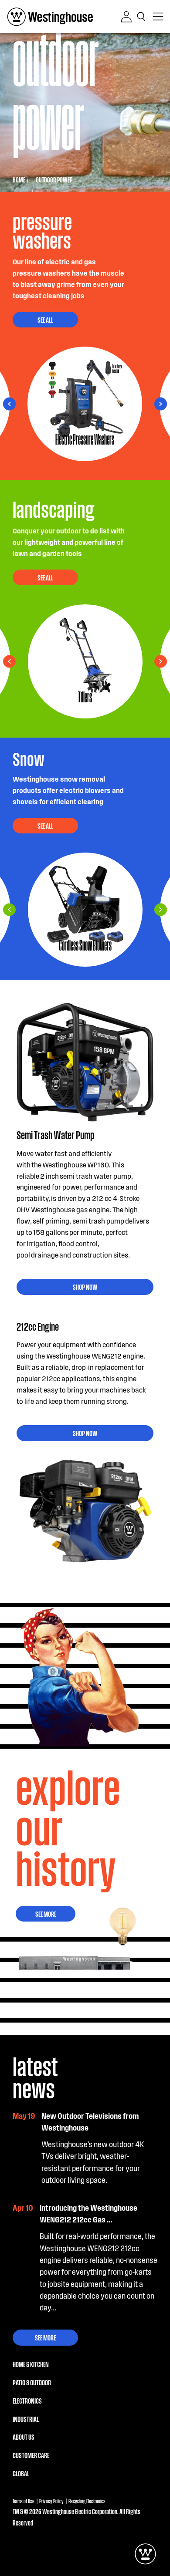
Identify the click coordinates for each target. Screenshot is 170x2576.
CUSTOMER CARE (31, 2455)
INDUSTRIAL (26, 2419)
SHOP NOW (85, 1287)
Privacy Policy (51, 2501)
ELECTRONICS (27, 2401)
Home (19, 180)
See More (46, 1914)
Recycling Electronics (87, 2501)
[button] (143, 17)
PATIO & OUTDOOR (32, 2382)
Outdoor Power (54, 180)
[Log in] (126, 17)
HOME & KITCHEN (31, 2364)
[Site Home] (50, 17)
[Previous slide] (161, 404)
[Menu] (158, 17)
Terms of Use (24, 2501)
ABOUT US (24, 2437)
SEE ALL (45, 320)
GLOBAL (21, 2473)
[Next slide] (9, 404)
